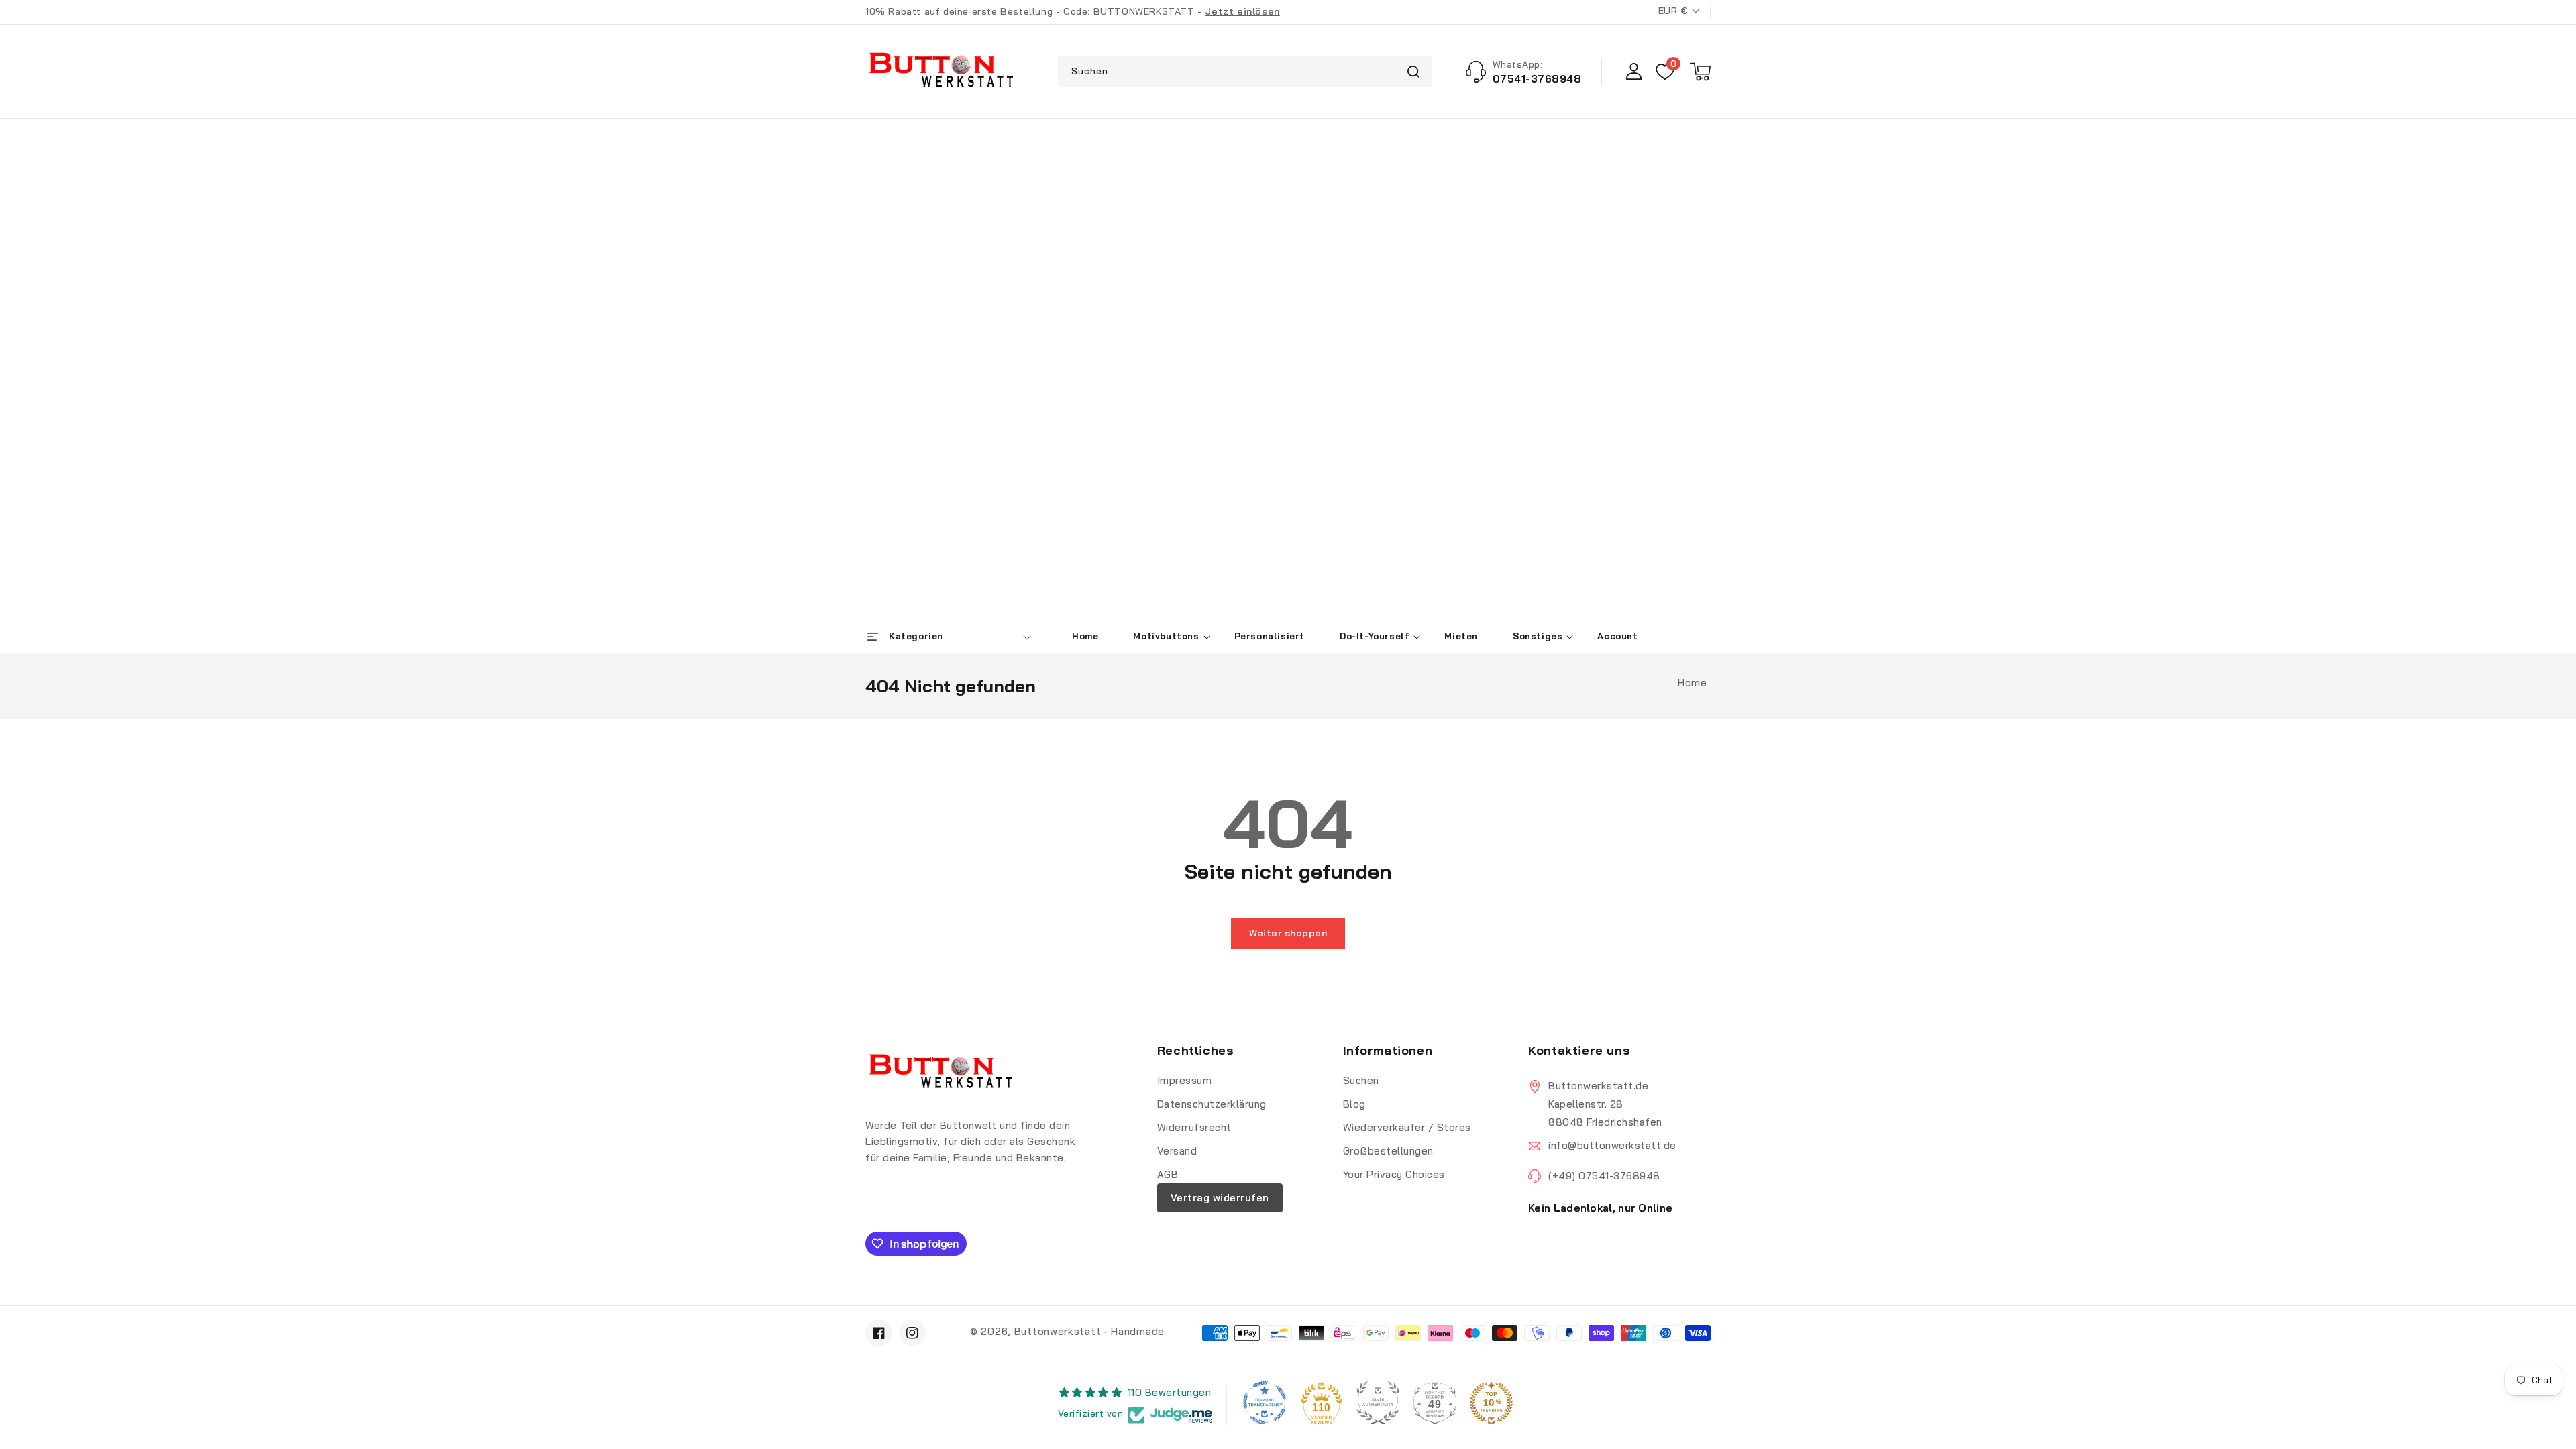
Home (1692, 683)
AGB (1168, 1174)
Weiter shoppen (1288, 933)
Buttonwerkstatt (1058, 1331)
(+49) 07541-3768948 (1604, 1176)
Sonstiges (1538, 636)
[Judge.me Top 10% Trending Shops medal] (1491, 1403)
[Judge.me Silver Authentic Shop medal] (1378, 1403)
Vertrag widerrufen (1220, 1198)
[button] (1701, 72)
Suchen (1414, 71)
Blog (1354, 1104)
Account (1617, 636)
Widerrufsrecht (1194, 1127)
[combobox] (1245, 71)
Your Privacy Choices (1394, 1174)
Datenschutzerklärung (1212, 1104)
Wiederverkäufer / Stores (1407, 1127)
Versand (1177, 1151)
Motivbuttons (1166, 636)
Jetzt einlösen (1242, 11)
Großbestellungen (1388, 1151)
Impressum (1185, 1080)
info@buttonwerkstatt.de (1612, 1145)
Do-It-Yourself (1375, 636)
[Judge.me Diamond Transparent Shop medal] (1265, 1403)
